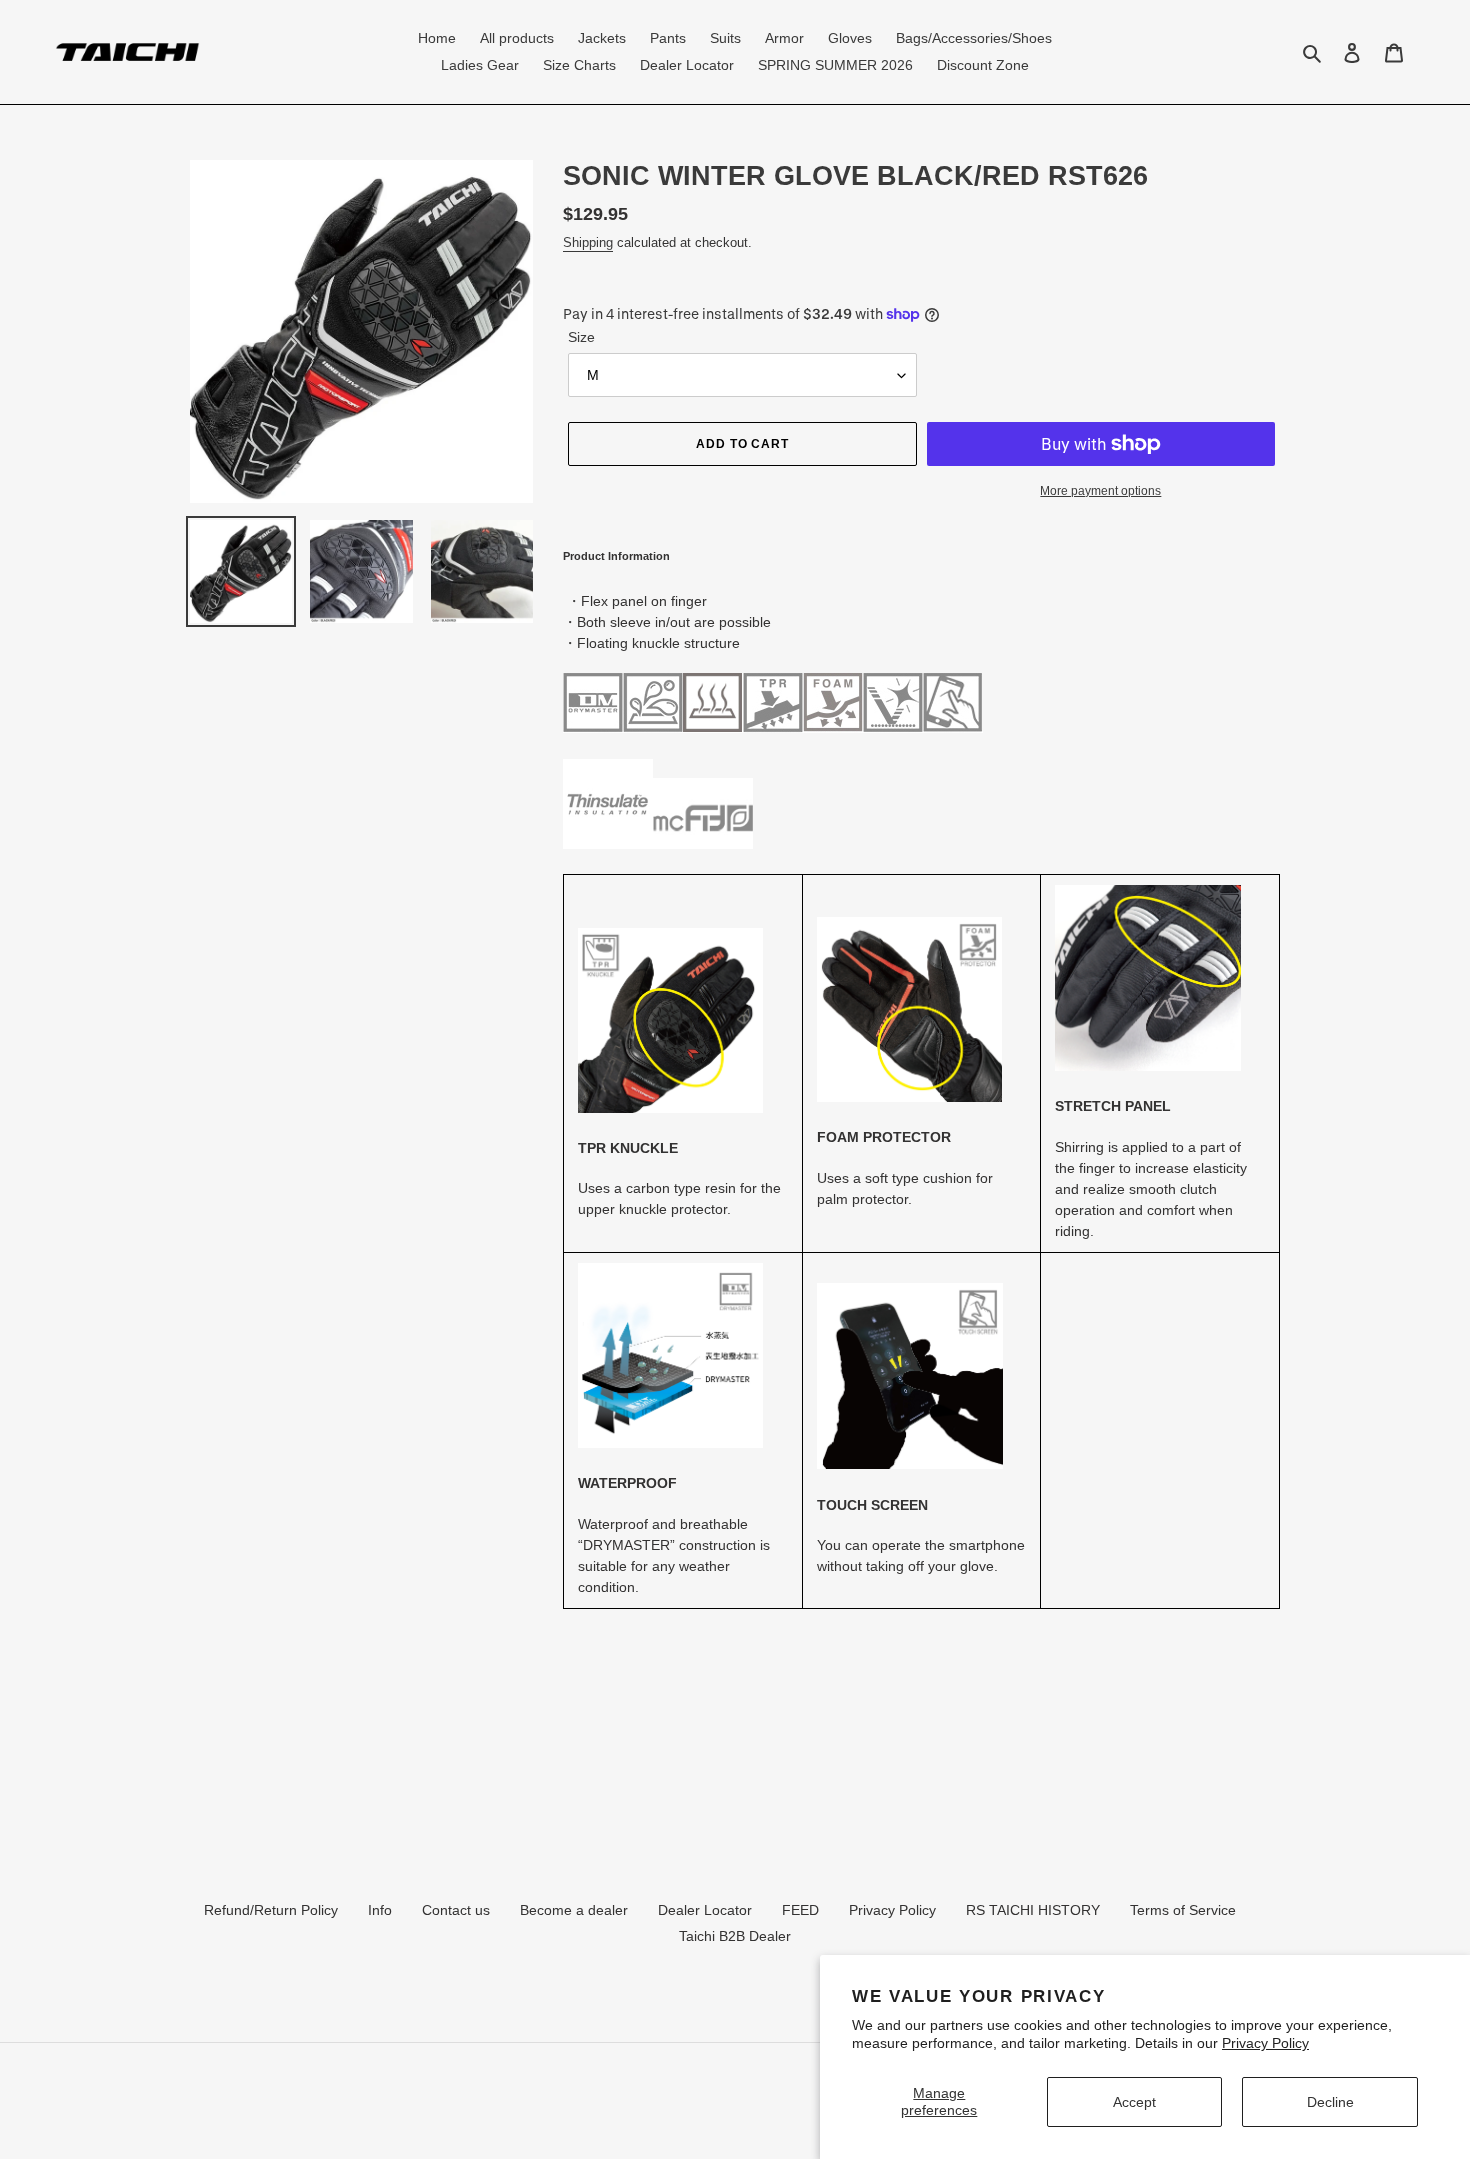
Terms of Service (1183, 1910)
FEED (800, 1910)
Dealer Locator (705, 1910)
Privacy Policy (1265, 2043)
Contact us (456, 1910)
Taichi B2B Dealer (735, 1936)
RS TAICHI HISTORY (1033, 1910)
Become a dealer (574, 1910)
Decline (1330, 2102)
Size (581, 337)
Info (380, 1910)
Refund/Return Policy (271, 1910)
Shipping (588, 242)
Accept (1134, 2102)
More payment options (1100, 491)
